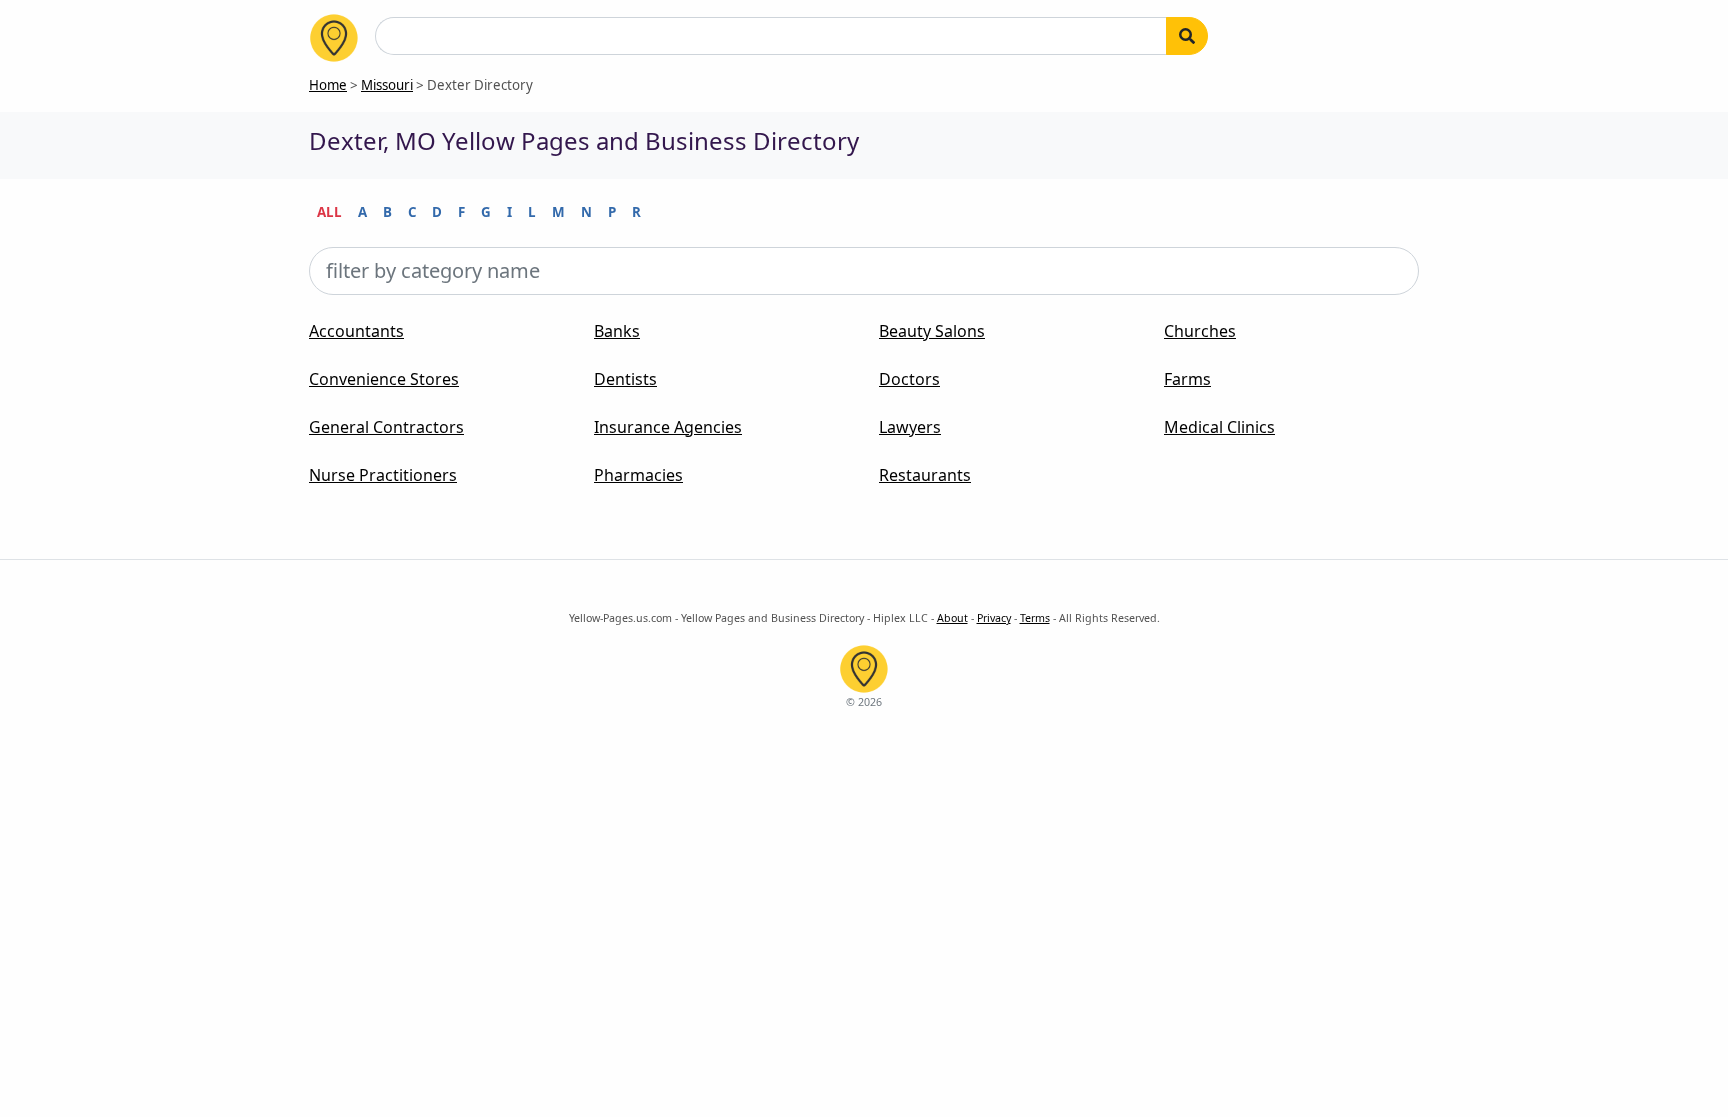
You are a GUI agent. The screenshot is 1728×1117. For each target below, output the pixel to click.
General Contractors (386, 427)
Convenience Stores (384, 379)
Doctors (909, 379)
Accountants (356, 331)
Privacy (994, 618)
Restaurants (925, 475)
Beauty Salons (932, 331)
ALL (329, 212)
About (952, 618)
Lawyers (910, 427)
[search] (1187, 36)
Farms (1187, 379)
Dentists (625, 379)
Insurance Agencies (668, 427)
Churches (1200, 331)
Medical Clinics (1219, 427)
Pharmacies (638, 475)
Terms (1035, 618)
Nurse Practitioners (383, 475)
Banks (617, 331)
